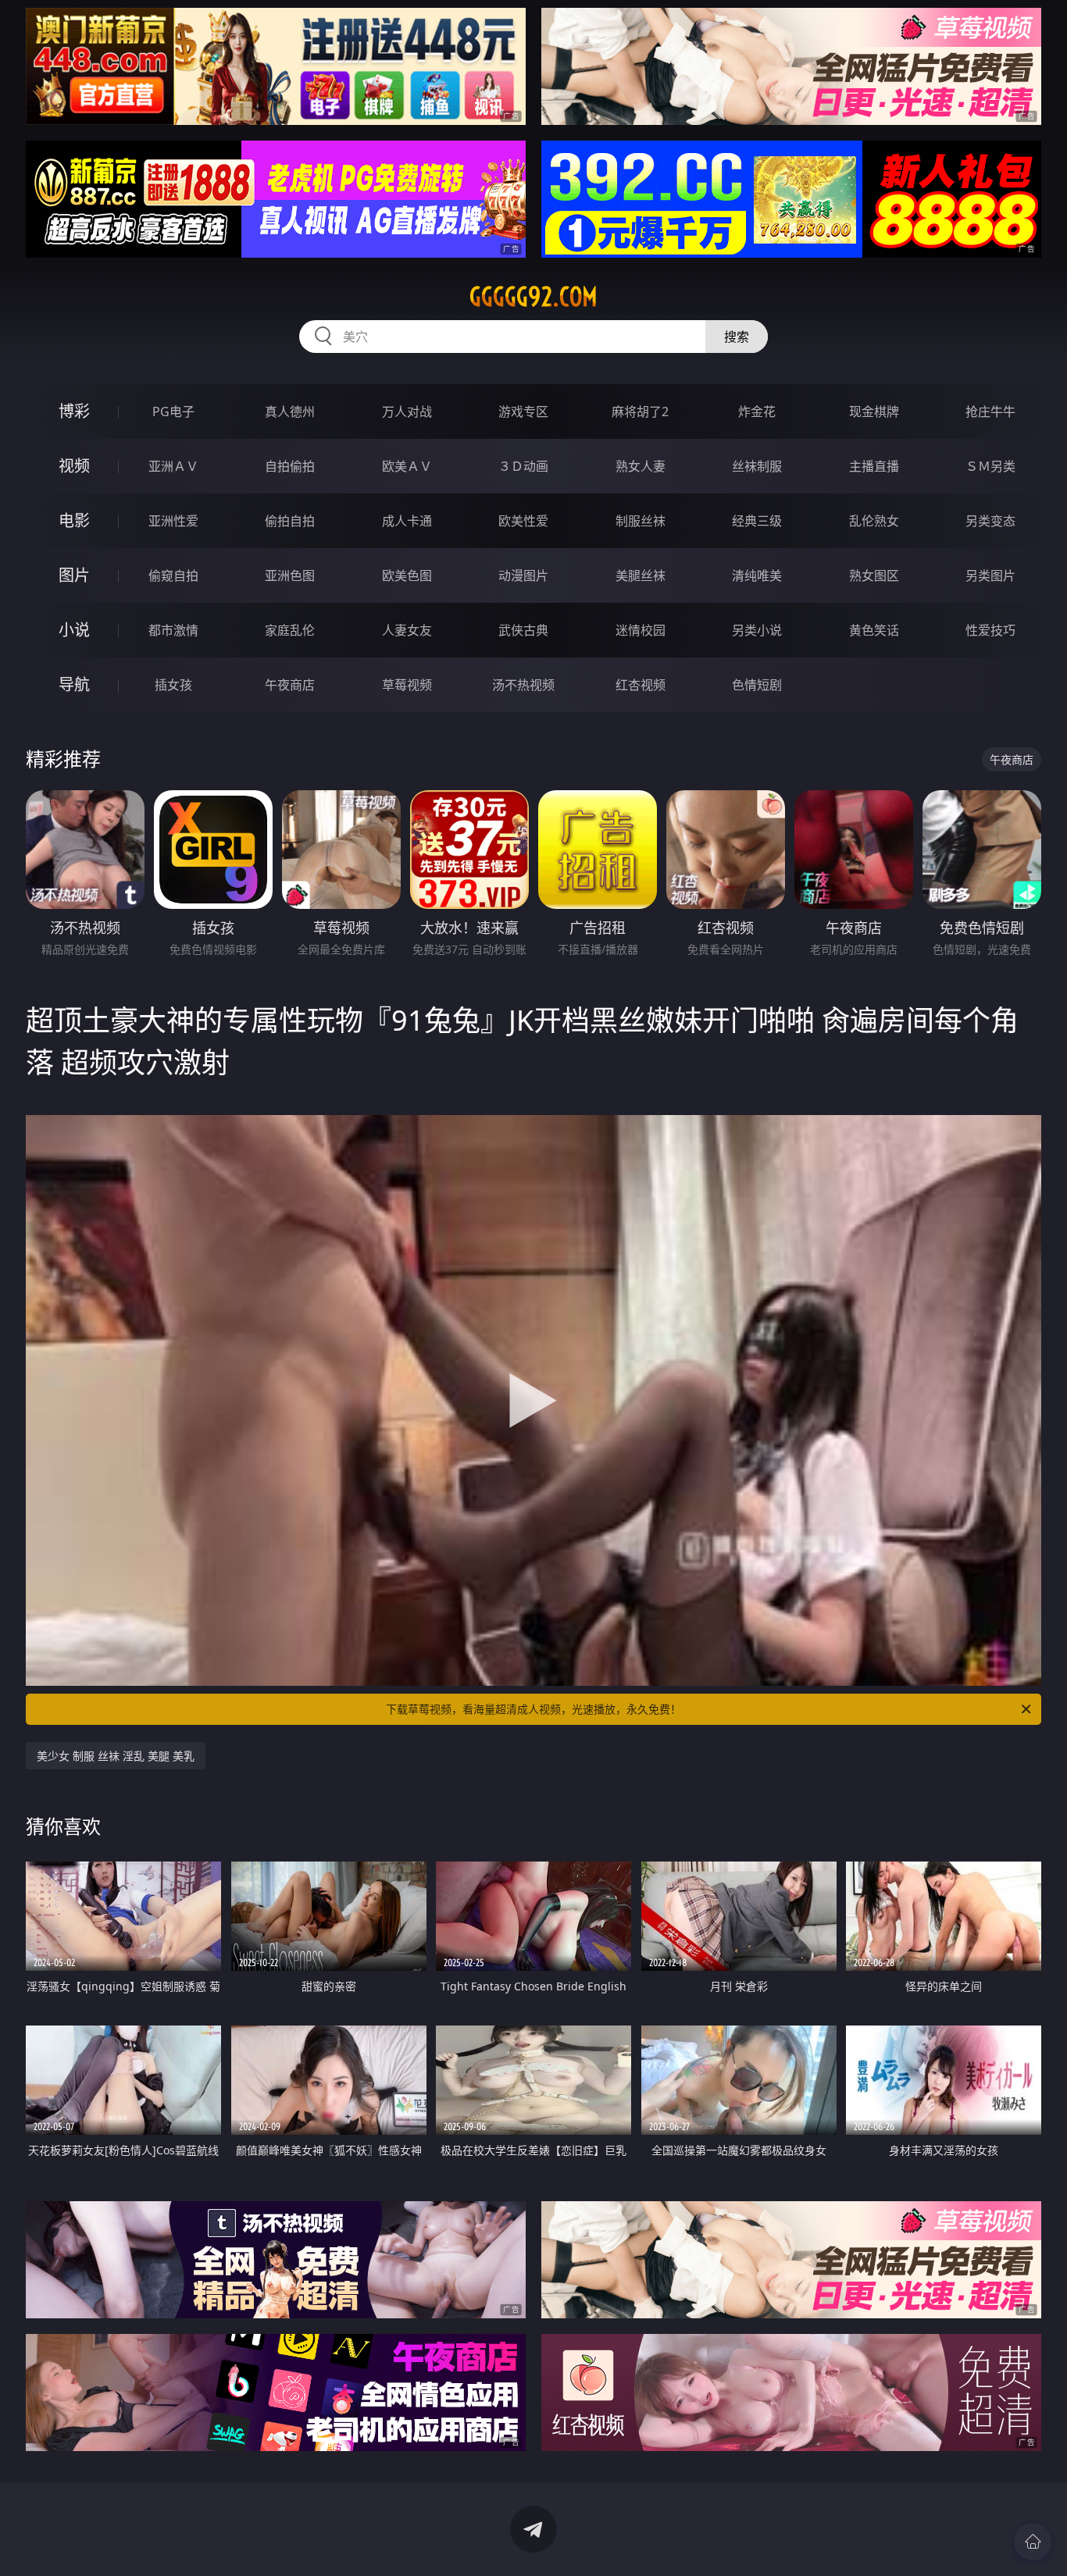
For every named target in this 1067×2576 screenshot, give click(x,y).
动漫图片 (523, 575)
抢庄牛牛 (990, 412)
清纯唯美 (757, 575)
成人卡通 (407, 521)
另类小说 (757, 630)
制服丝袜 (641, 521)
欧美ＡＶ (407, 466)
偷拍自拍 (290, 521)
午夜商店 (290, 685)
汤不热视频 (523, 685)
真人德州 (290, 412)
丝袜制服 (757, 466)
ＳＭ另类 (990, 466)
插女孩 (173, 685)
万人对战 (407, 412)
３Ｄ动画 (523, 466)
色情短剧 (757, 685)
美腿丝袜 (641, 575)
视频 (74, 466)
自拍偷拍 (290, 466)
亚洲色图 (290, 575)
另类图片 (990, 575)
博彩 (74, 411)
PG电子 (173, 412)
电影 (74, 520)
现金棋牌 (874, 412)
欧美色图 (407, 575)
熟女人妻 (641, 466)
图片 (74, 575)
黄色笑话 (874, 630)
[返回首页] (1033, 2542)
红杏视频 (641, 685)
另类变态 (990, 521)
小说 (74, 630)
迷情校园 (641, 630)
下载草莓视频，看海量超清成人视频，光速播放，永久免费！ (533, 1709)
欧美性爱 (523, 521)
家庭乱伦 (290, 630)
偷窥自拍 (173, 575)
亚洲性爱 (173, 521)
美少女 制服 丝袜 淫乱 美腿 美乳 (116, 1756)
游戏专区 (523, 412)
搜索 (737, 337)
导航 (74, 684)
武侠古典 (523, 630)
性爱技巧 (990, 630)
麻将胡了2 (640, 412)
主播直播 (874, 466)
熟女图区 (874, 575)
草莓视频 (407, 685)
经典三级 (757, 521)
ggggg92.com (533, 297)
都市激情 (173, 630)
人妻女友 (407, 630)
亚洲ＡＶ (173, 466)
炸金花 (757, 412)
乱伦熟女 (874, 521)
